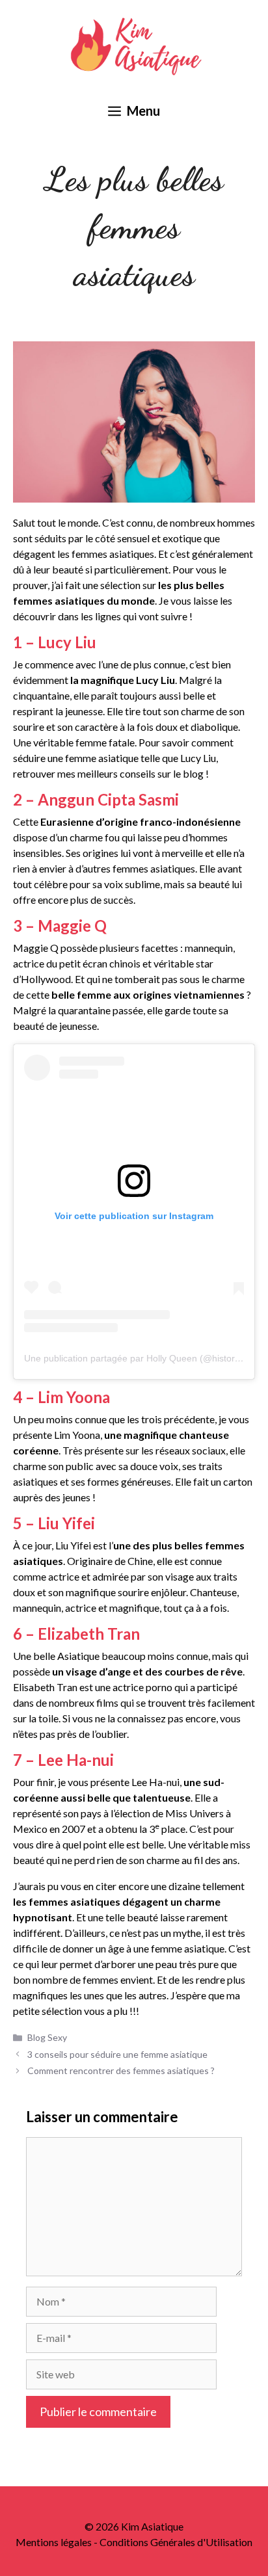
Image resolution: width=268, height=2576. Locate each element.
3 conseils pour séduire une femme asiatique (117, 2054)
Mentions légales (54, 2542)
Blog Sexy (47, 2037)
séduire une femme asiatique (76, 758)
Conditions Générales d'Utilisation (176, 2542)
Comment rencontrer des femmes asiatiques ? (121, 2070)
